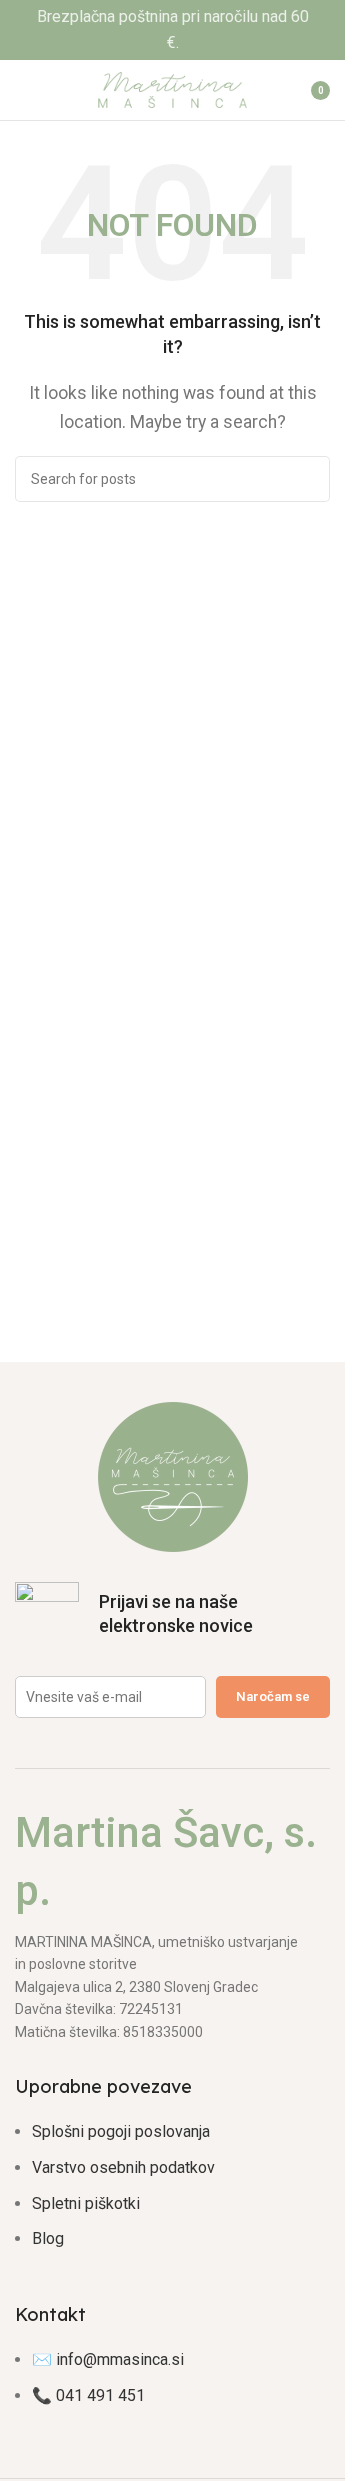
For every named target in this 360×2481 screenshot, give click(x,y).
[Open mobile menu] (23, 90)
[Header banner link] (172, 30)
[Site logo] (173, 88)
